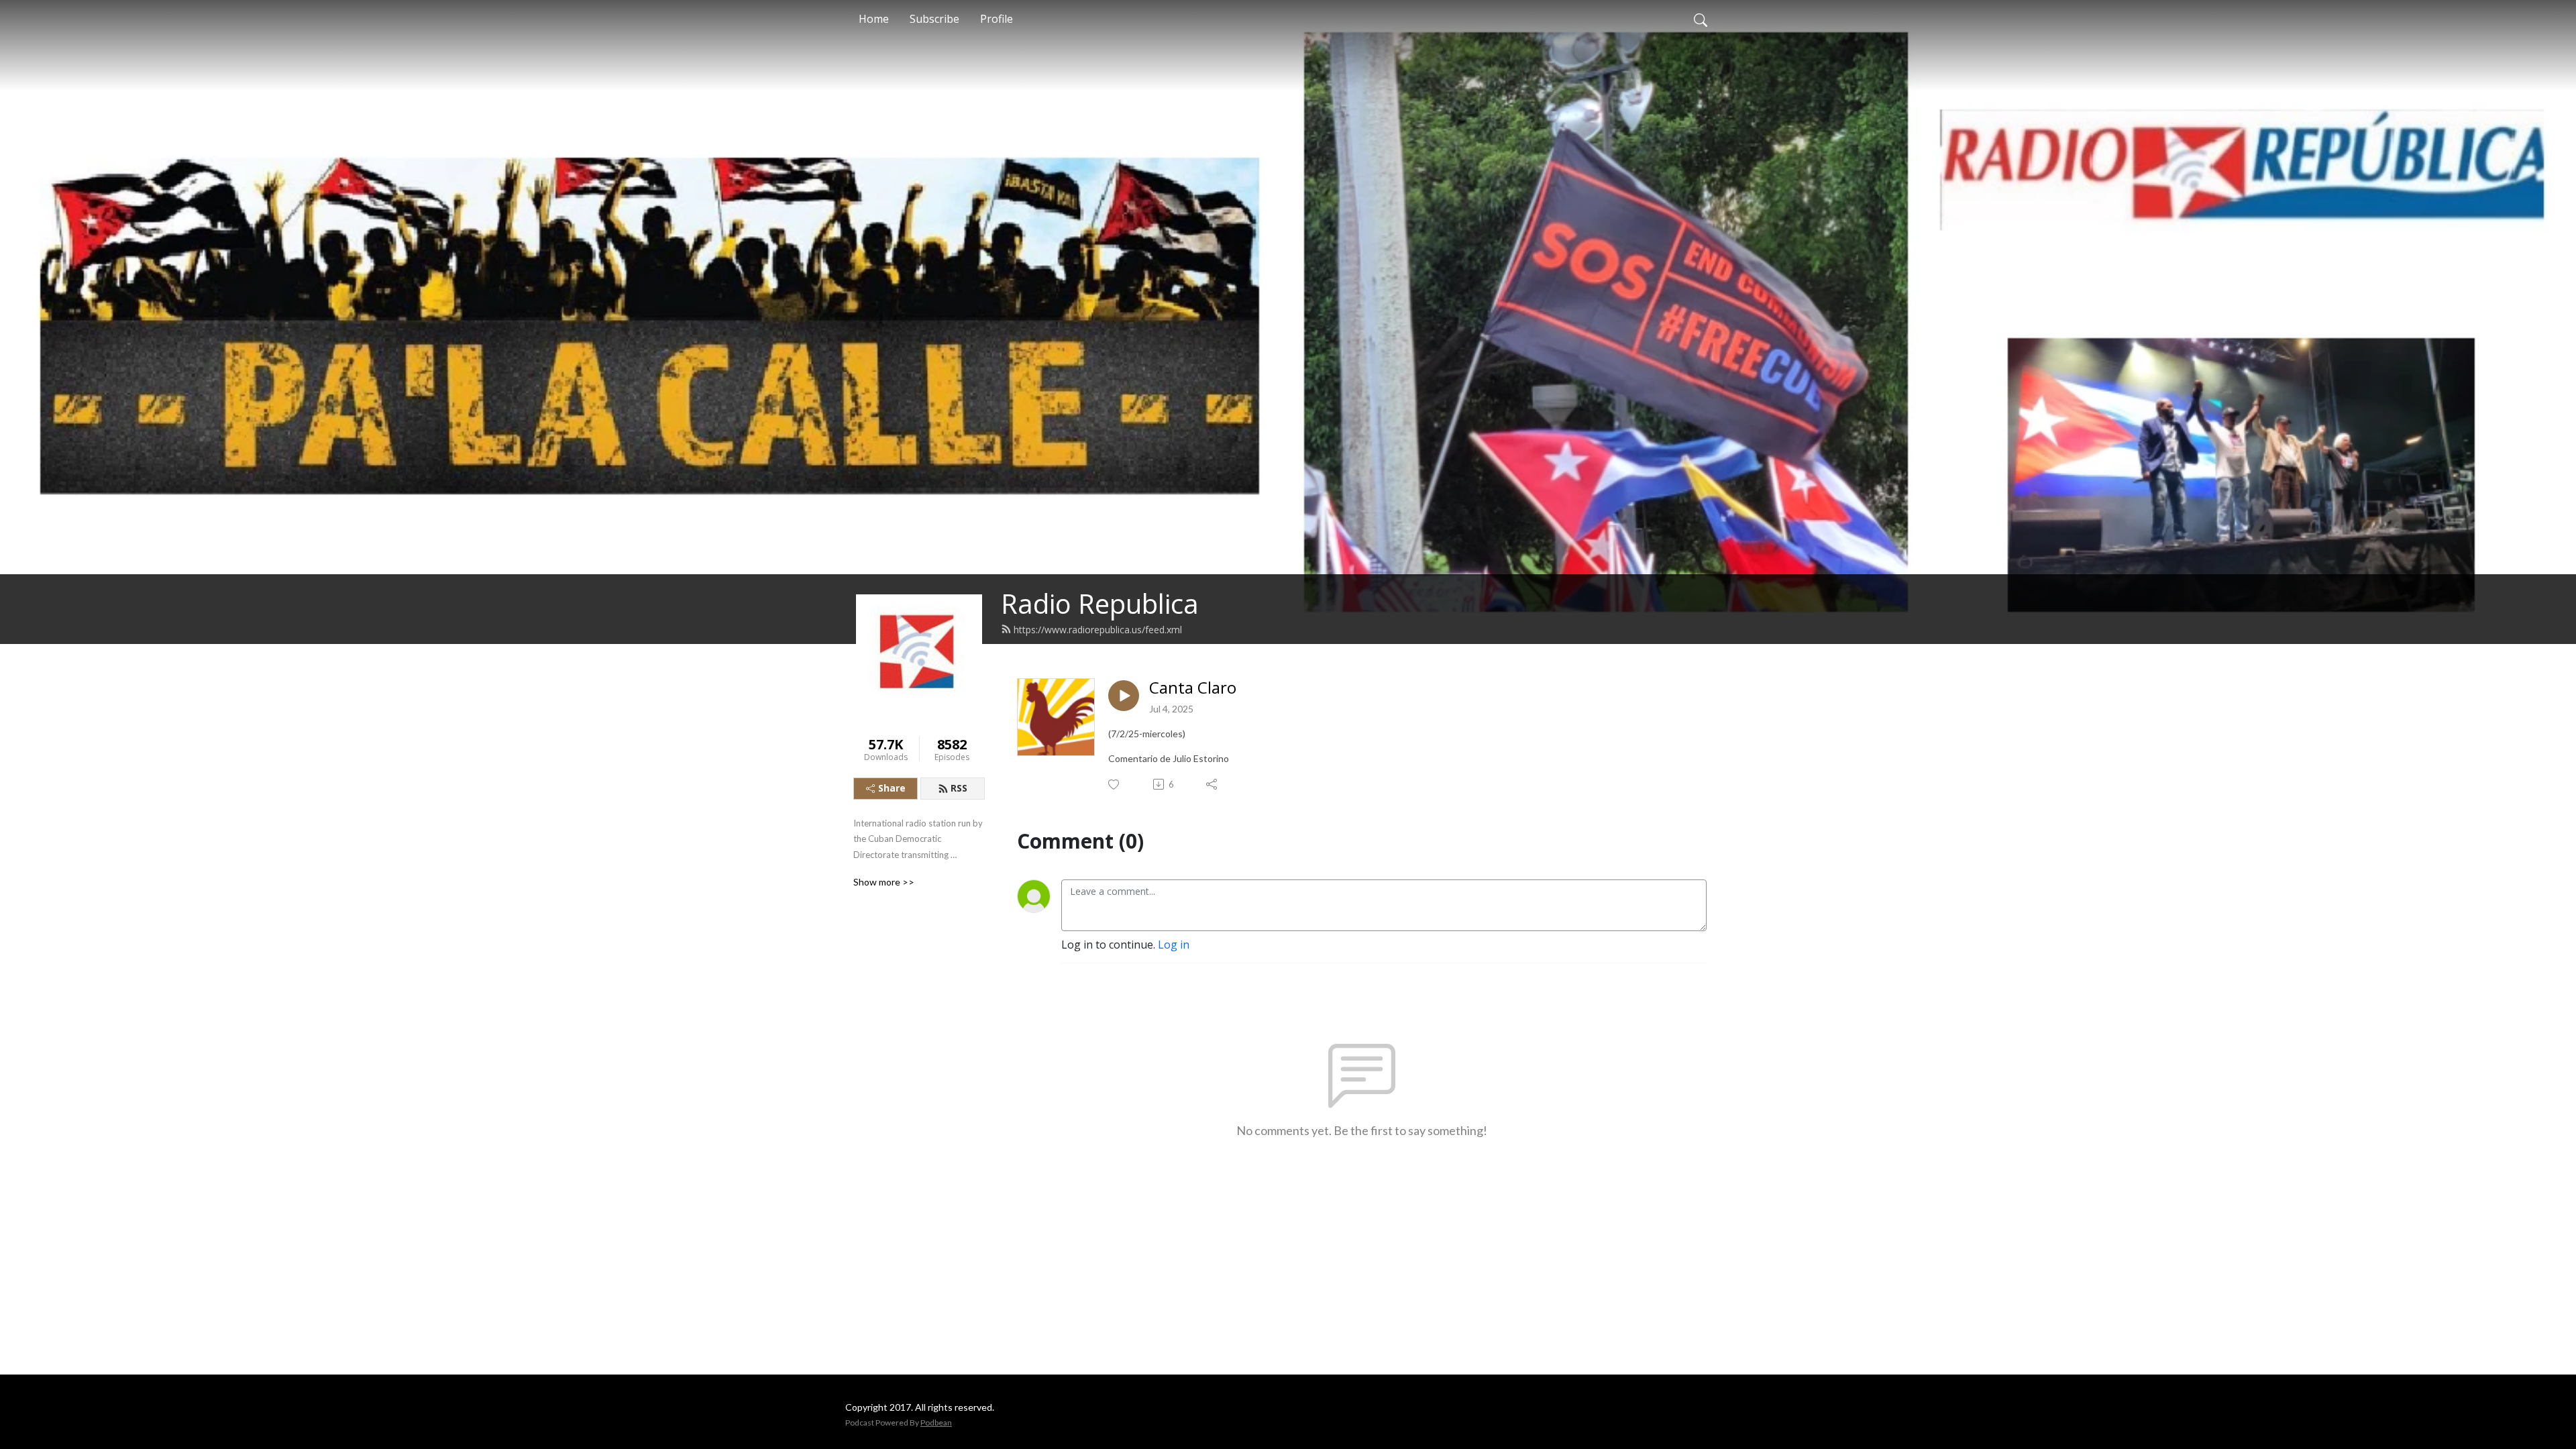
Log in (1174, 945)
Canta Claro (1193, 688)
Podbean (936, 1423)
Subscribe (934, 19)
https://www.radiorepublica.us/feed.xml (1098, 630)
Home (874, 19)
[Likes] (1115, 785)
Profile (997, 19)
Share (892, 788)
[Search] (1701, 19)
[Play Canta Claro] (1124, 696)
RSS (959, 788)
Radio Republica (1100, 603)
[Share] (1213, 784)
